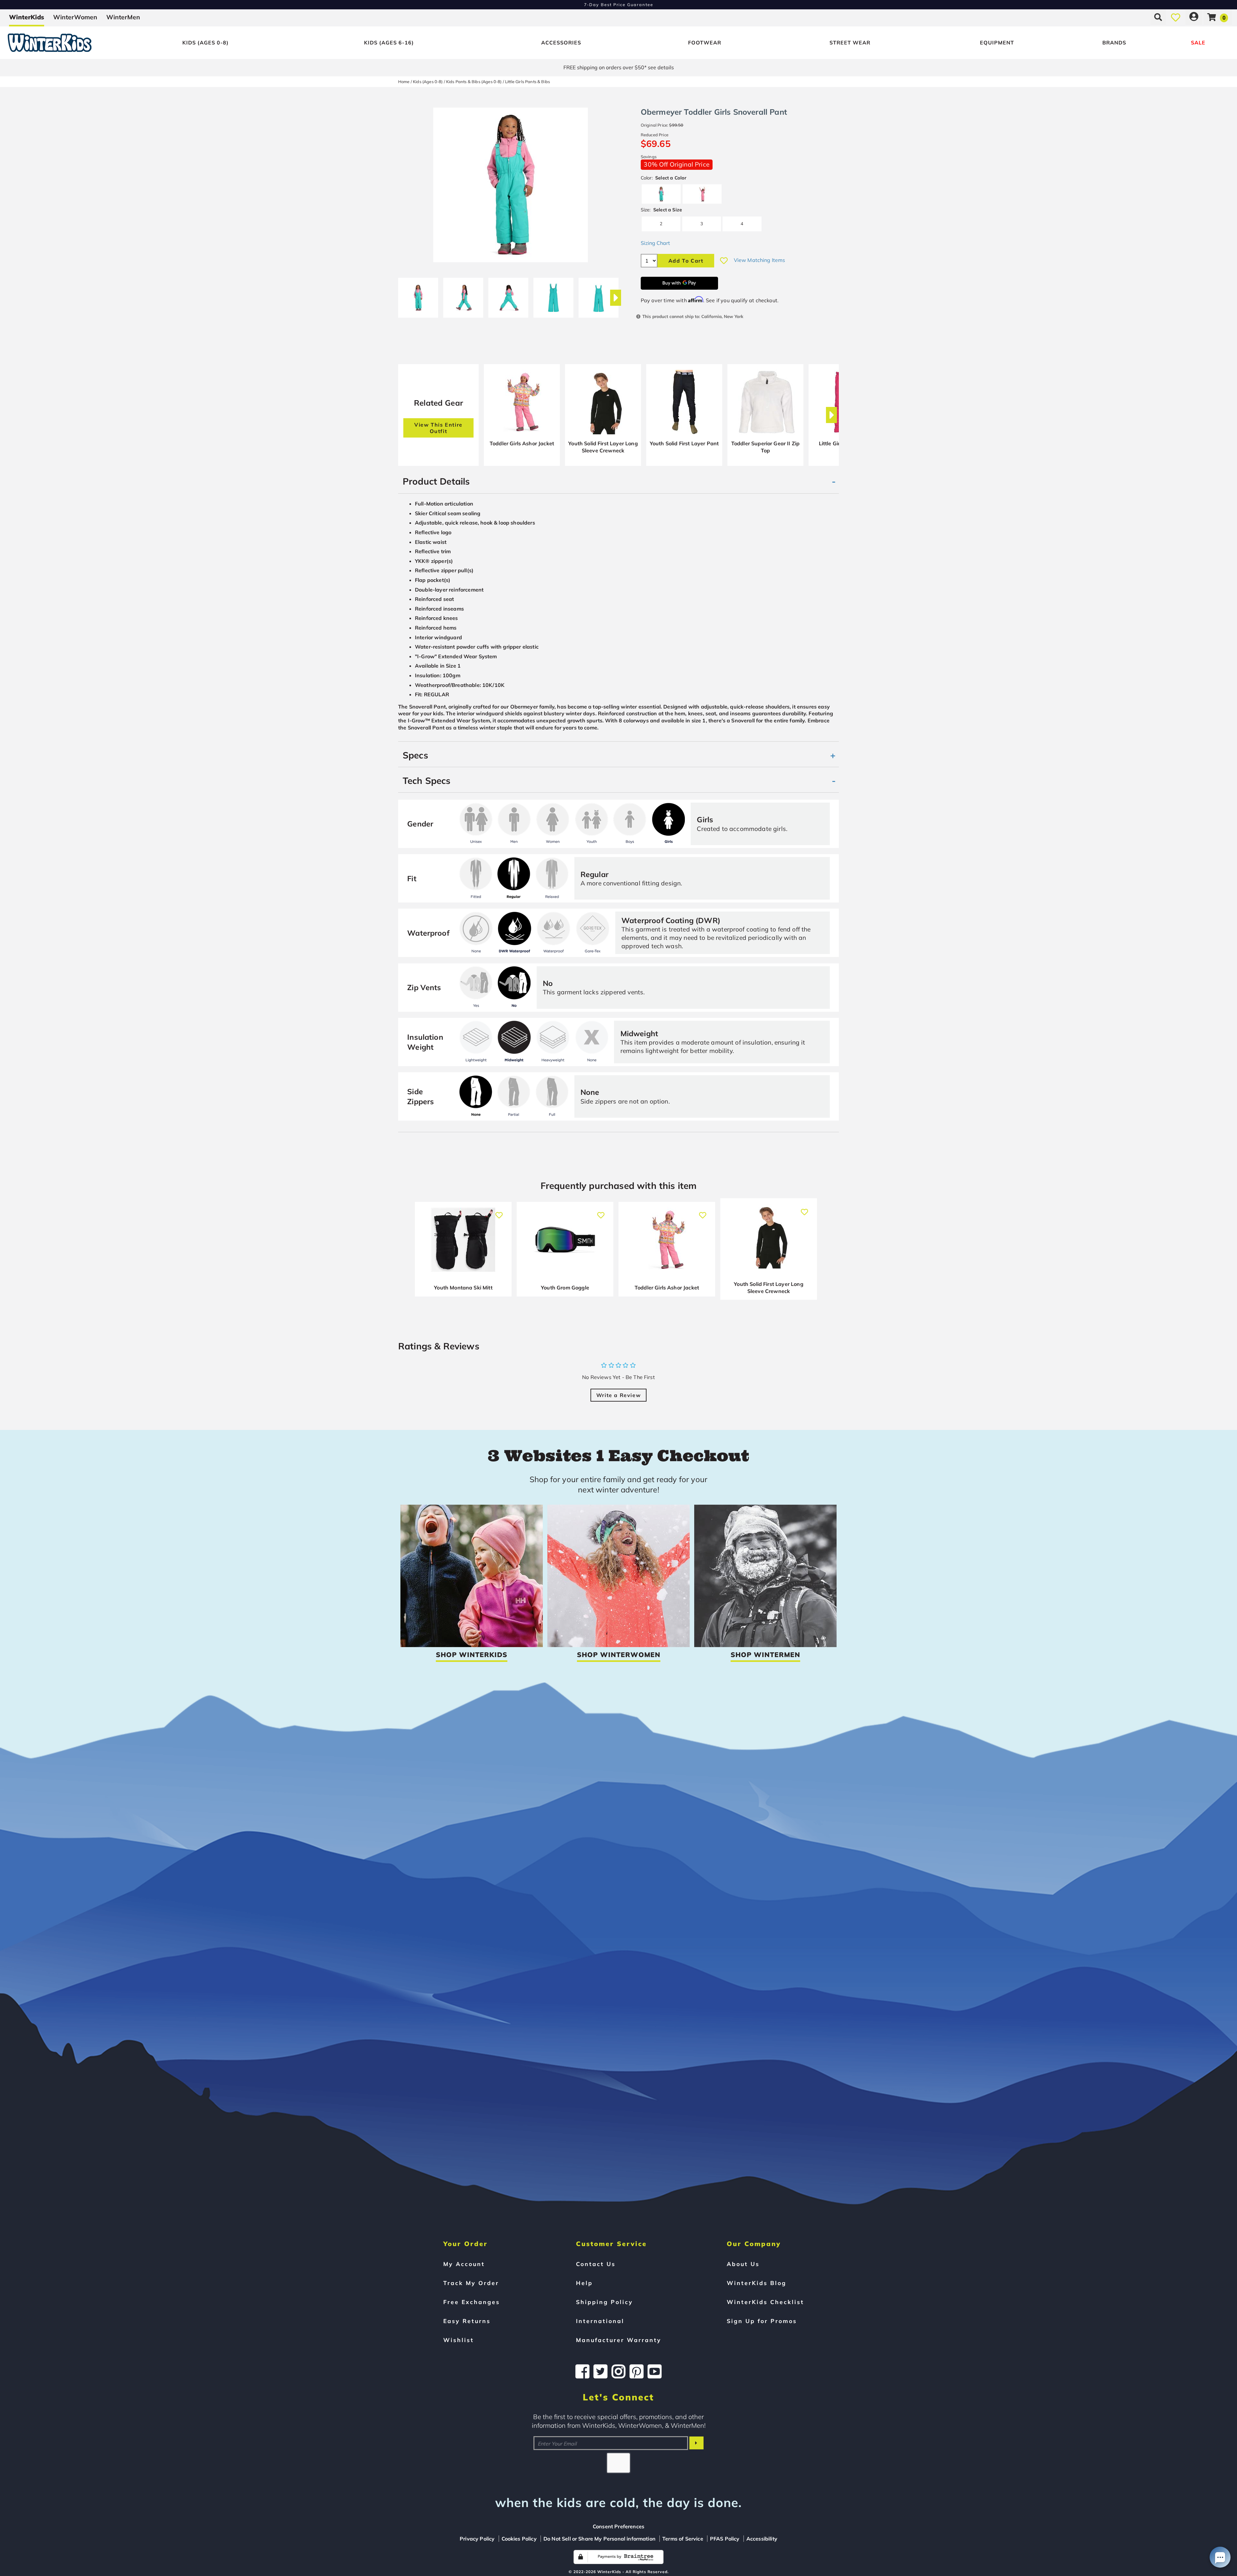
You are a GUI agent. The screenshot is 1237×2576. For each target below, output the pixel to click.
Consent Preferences (618, 2526)
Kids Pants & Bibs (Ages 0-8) (474, 82)
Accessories (561, 43)
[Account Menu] (1194, 17)
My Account (464, 2264)
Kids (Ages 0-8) (206, 43)
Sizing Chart (655, 243)
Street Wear (850, 43)
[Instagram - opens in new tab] (618, 2371)
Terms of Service (683, 2539)
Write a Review (618, 1395)
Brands (1114, 43)
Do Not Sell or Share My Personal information (599, 2539)
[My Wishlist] (1176, 17)
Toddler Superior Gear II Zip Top (765, 447)
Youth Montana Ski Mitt (463, 1288)
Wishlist (459, 2340)
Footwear (705, 43)
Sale (1198, 43)
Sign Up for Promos (762, 2321)
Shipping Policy (604, 2302)
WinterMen (123, 17)
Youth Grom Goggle (565, 1288)
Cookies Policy (519, 2539)
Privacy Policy (477, 2539)
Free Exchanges (472, 2302)
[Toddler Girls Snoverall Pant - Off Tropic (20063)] (418, 295)
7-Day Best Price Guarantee (619, 5)
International (600, 2321)
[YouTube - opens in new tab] (655, 2371)
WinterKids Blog (757, 2283)
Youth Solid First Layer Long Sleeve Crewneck (603, 447)
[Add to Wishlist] (724, 261)
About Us (743, 2264)
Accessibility (762, 2539)
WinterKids (27, 17)
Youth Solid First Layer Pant (684, 443)
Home (404, 82)
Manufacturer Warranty (619, 2340)
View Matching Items (760, 260)
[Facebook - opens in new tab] (582, 2371)
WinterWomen (75, 17)
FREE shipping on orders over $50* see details (619, 67)
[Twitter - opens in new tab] (600, 2371)
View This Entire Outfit (438, 428)
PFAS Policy (725, 2539)
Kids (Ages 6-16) (389, 43)
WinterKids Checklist (765, 2302)
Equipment (997, 43)
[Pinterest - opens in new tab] (637, 2371)
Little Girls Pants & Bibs (527, 82)
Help (584, 2283)
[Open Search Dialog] (1158, 17)
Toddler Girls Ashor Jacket (522, 443)
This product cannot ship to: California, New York (693, 316)
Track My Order (471, 2283)
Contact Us (596, 2264)
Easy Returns (467, 2321)
